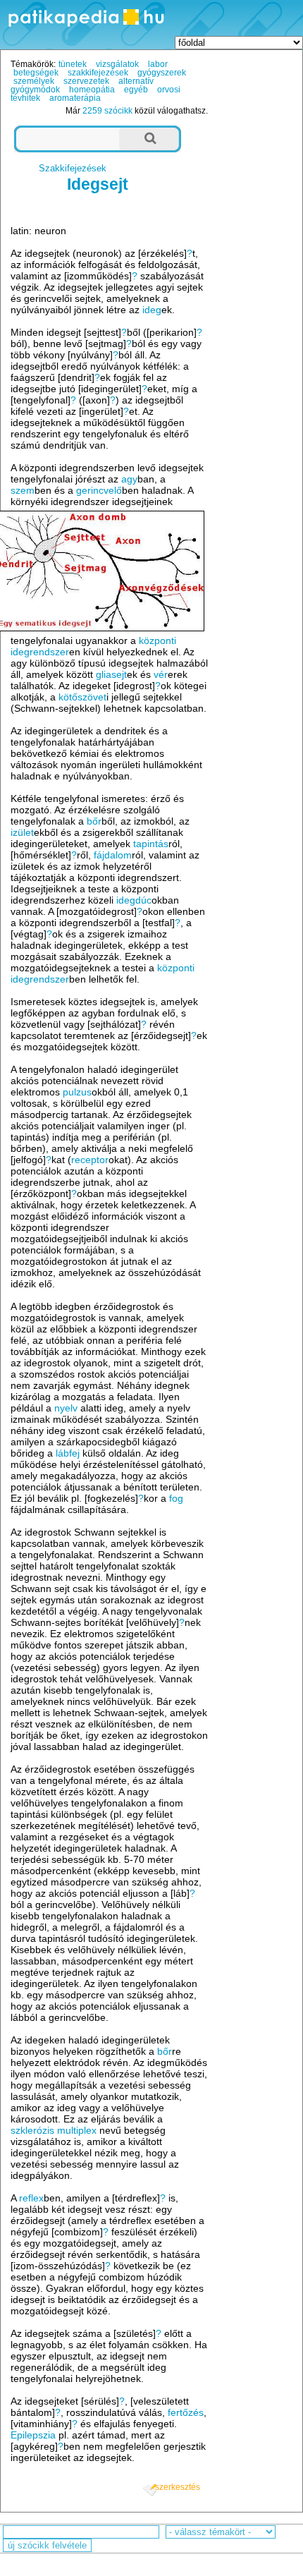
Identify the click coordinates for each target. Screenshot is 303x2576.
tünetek (73, 64)
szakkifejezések (98, 73)
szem (23, 490)
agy (129, 479)
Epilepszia (33, 2435)
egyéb (136, 90)
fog (176, 1498)
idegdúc (134, 900)
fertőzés (186, 2412)
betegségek (36, 73)
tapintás (151, 844)
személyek (34, 81)
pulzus (77, 1092)
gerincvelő (99, 490)
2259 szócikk (107, 111)
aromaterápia (75, 98)
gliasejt (111, 674)
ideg (152, 310)
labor (158, 64)
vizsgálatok (117, 64)
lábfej (68, 1453)
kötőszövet (82, 697)
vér (161, 674)
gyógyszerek (162, 73)
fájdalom (113, 855)
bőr (94, 821)
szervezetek (86, 81)
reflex (31, 2198)
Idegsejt (98, 184)
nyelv (66, 1408)
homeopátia (92, 90)
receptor (90, 1160)
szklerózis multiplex (54, 2130)
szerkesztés (178, 2487)
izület (22, 832)
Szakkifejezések (73, 168)
